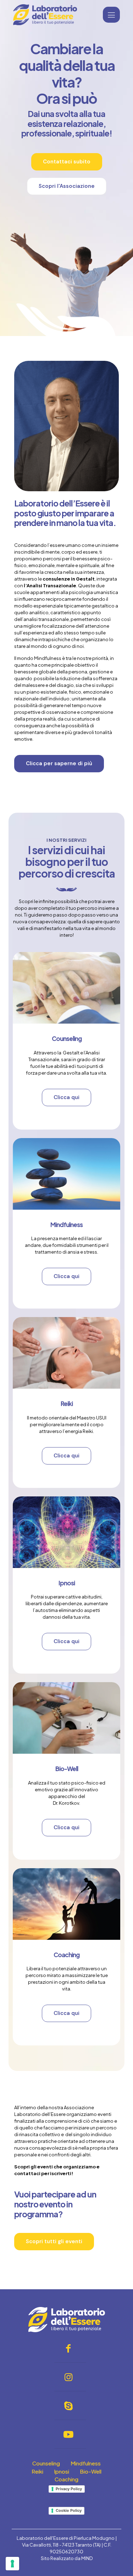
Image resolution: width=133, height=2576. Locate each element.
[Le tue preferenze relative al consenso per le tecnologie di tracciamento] (12, 2564)
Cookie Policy (69, 2510)
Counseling (67, 1038)
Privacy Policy (69, 2489)
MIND (87, 2558)
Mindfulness (66, 1225)
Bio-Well (67, 1769)
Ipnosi (67, 1583)
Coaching (66, 1955)
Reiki (67, 1404)
